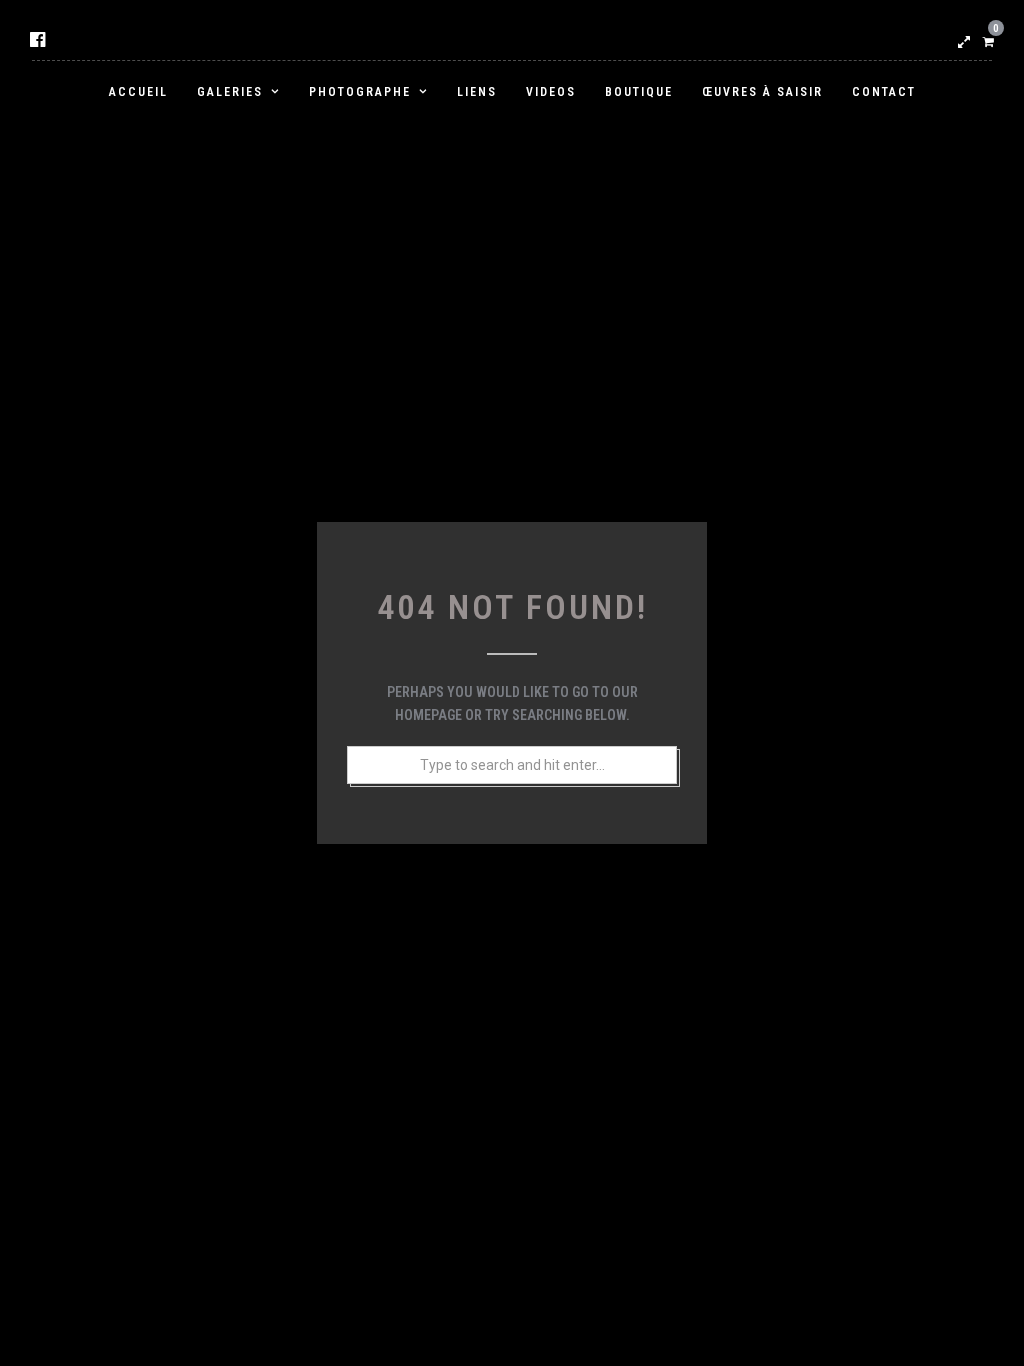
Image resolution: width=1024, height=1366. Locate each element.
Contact (884, 92)
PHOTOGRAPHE (360, 92)
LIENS (477, 92)
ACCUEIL (138, 92)
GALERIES (230, 92)
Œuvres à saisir (762, 92)
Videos (551, 92)
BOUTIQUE (639, 92)
